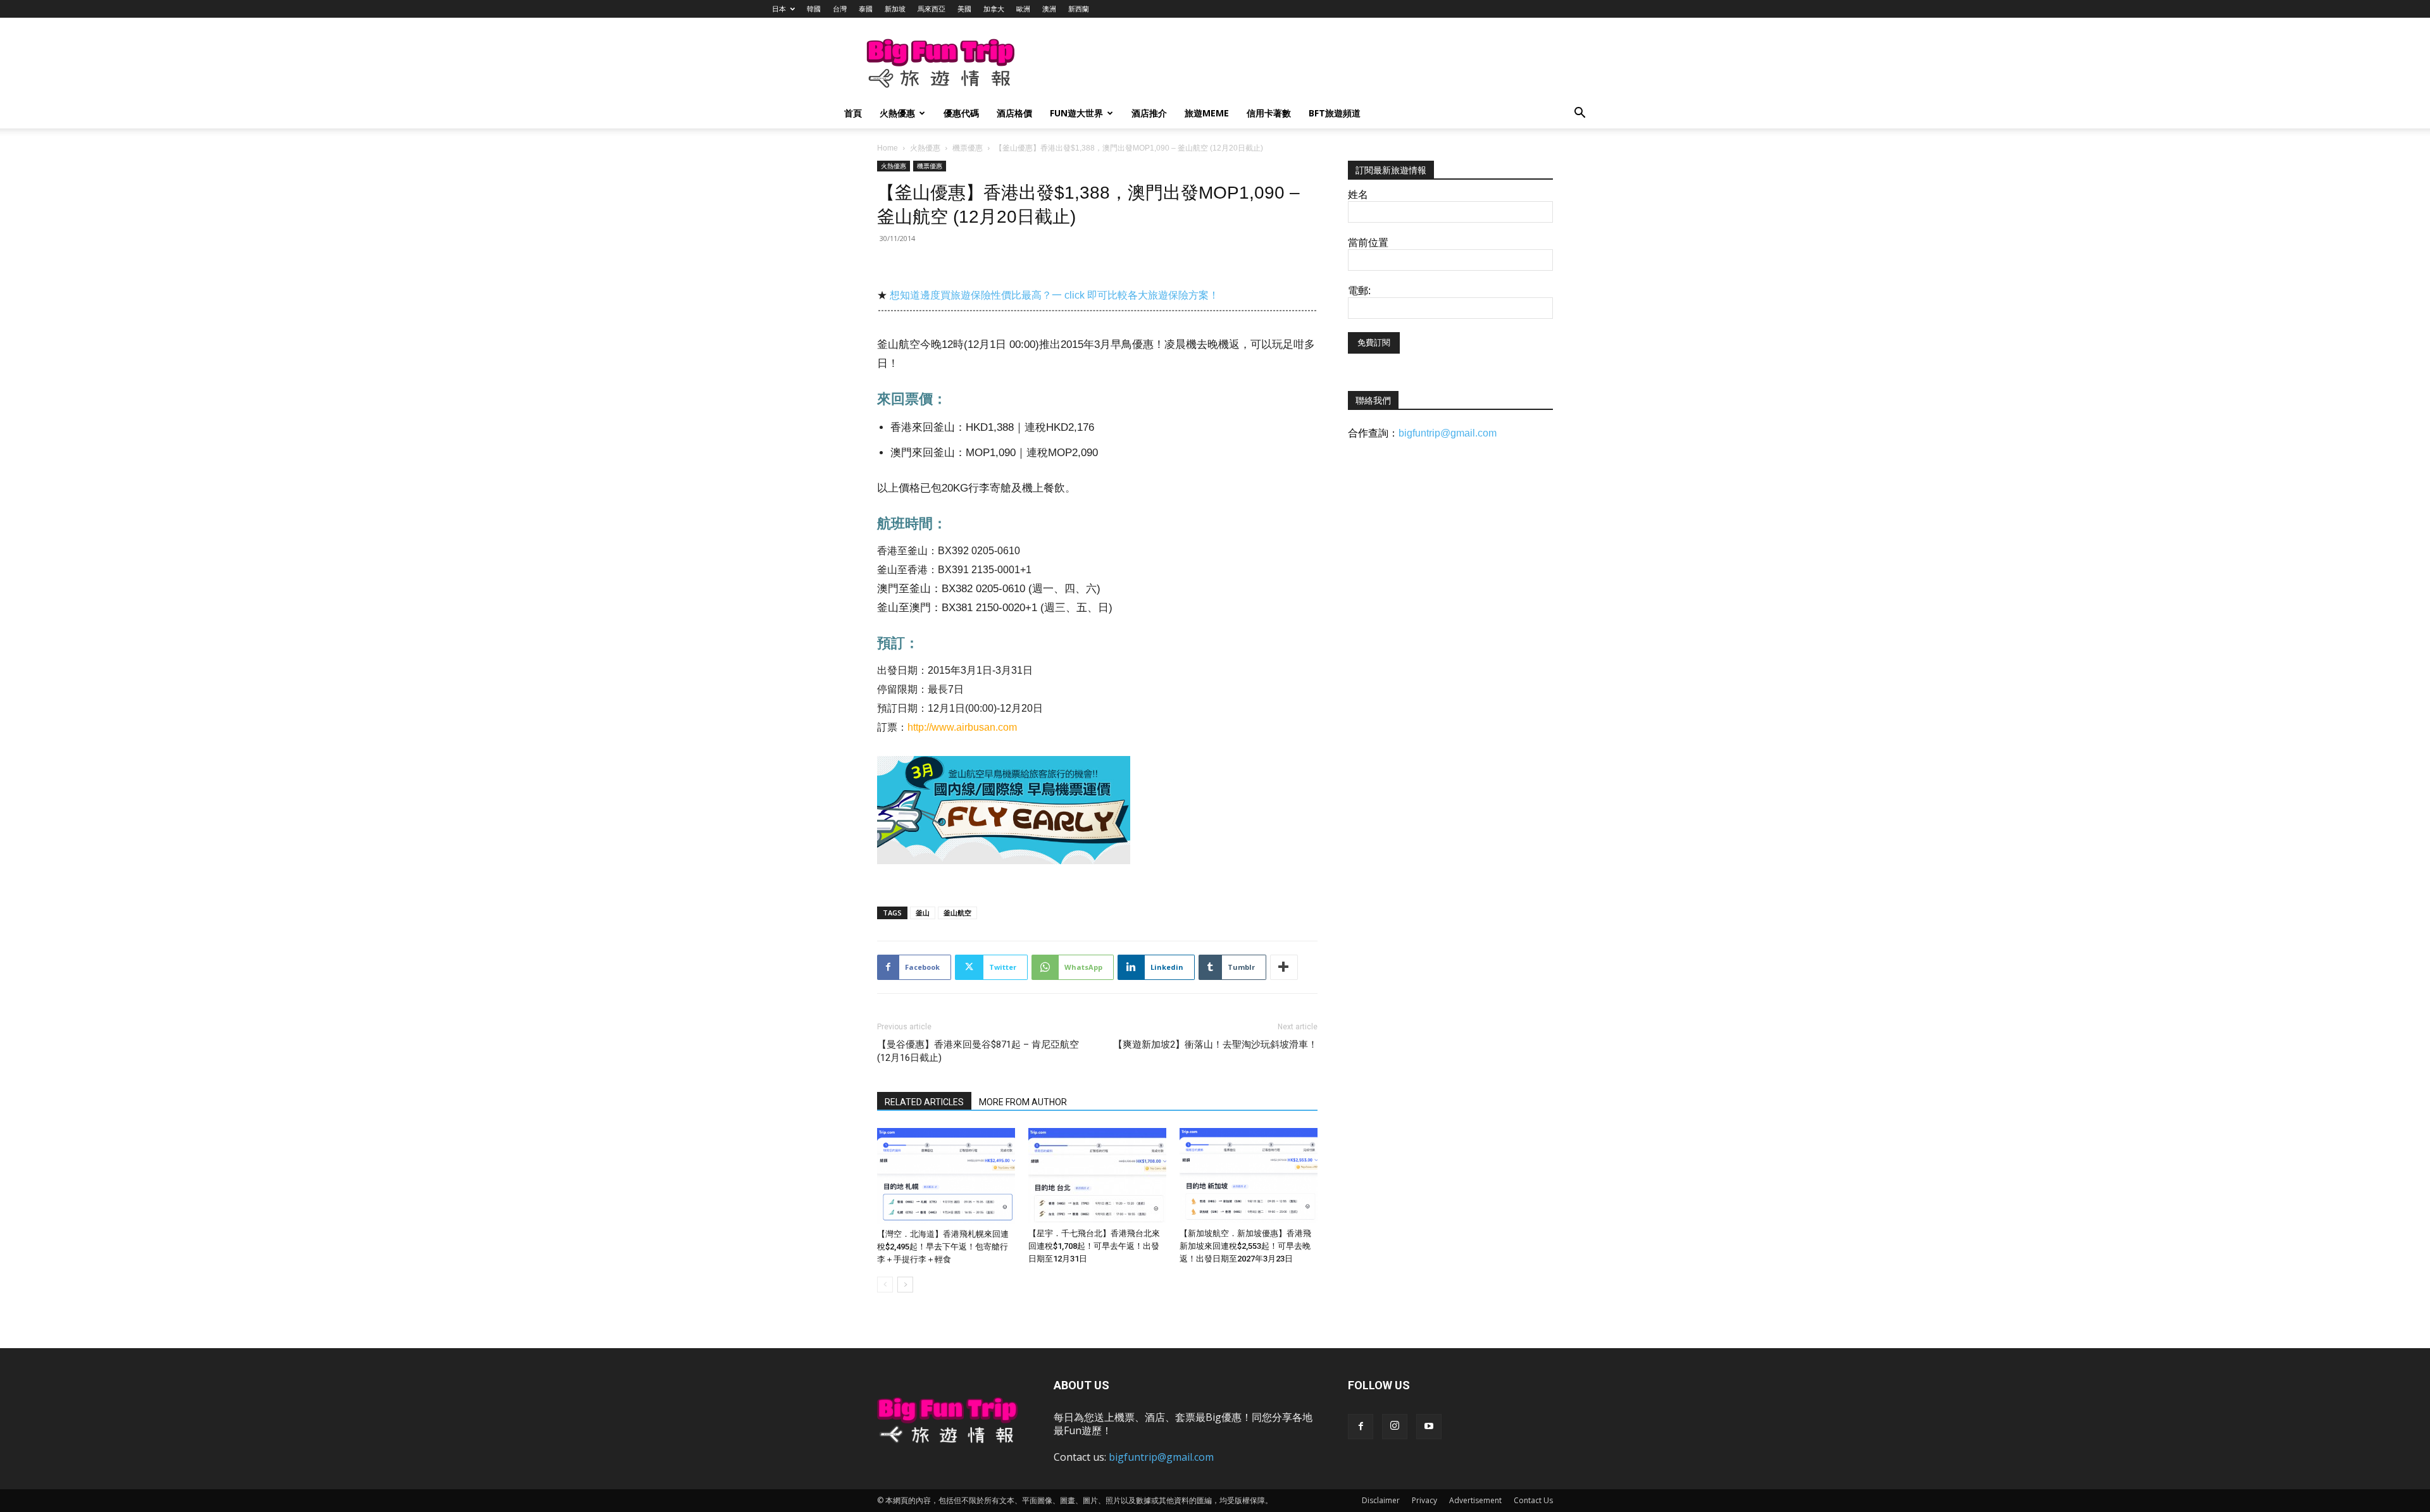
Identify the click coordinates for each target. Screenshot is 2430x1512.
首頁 (853, 113)
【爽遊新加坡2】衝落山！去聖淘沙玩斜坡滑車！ (1215, 1044)
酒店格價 (1014, 113)
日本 (779, 9)
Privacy (1424, 1500)
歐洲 (1023, 9)
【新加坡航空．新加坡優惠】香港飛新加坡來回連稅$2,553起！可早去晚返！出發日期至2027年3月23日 (1245, 1246)
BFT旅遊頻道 (1335, 113)
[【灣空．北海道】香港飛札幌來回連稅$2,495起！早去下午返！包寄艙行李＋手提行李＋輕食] (946, 1176)
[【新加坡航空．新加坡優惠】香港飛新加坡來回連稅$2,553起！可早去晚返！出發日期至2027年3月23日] (1249, 1175)
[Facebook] (1361, 1427)
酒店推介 (1149, 113)
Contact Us (1533, 1500)
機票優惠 (968, 148)
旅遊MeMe (1207, 113)
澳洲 (1049, 9)
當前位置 (1368, 243)
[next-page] (905, 1285)
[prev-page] (885, 1285)
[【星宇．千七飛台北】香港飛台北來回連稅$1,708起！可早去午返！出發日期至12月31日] (1097, 1175)
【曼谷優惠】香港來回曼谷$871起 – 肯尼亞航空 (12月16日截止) (978, 1051)
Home (888, 148)
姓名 (1358, 195)
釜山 (923, 913)
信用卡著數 (1269, 113)
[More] (1284, 967)
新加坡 (895, 9)
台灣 (840, 9)
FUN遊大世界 (1076, 113)
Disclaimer (1381, 1500)
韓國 (814, 9)
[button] (1579, 114)
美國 (964, 9)
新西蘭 (1079, 9)
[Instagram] (1395, 1427)
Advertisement (1475, 1500)
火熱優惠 (897, 113)
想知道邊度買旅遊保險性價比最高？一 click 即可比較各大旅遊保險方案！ (1054, 295)
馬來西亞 (931, 9)
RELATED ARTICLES (924, 1102)
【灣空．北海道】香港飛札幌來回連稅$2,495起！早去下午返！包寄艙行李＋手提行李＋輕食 (943, 1247)
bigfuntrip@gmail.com (1448, 433)
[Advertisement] (1281, 64)
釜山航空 (957, 913)
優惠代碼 (961, 113)
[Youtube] (1429, 1427)
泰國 (866, 9)
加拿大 (994, 9)
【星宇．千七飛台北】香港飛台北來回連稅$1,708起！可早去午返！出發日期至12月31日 (1094, 1246)
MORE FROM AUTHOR (1023, 1102)
